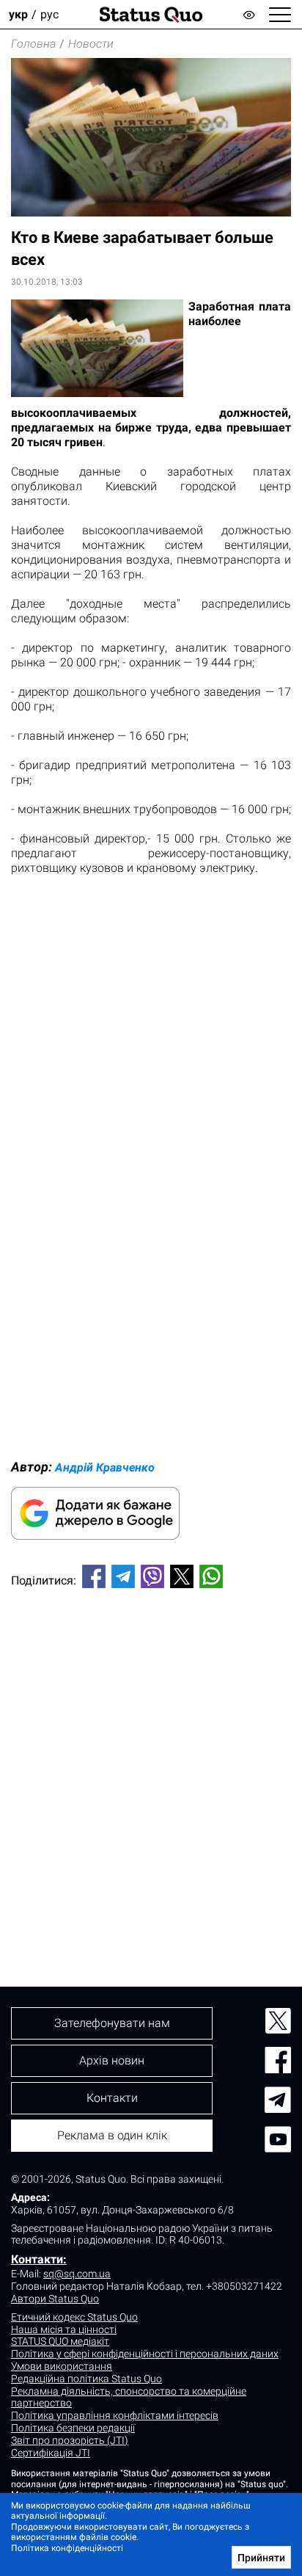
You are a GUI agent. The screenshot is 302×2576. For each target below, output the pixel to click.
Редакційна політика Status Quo (86, 2379)
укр (18, 14)
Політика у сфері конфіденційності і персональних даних (145, 2354)
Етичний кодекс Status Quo (74, 2317)
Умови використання (62, 2366)
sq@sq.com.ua (77, 2274)
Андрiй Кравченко (105, 1467)
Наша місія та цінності (64, 2329)
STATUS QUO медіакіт (60, 2341)
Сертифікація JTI (51, 2453)
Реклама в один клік (112, 2135)
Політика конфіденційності (67, 2548)
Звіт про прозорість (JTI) (70, 2440)
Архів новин (112, 2060)
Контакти (112, 2098)
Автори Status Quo (55, 2299)
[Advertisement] (151, 1763)
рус (49, 14)
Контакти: (39, 2259)
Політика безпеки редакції (73, 2428)
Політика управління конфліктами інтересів (115, 2415)
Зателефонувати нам (112, 2023)
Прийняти (261, 2558)
